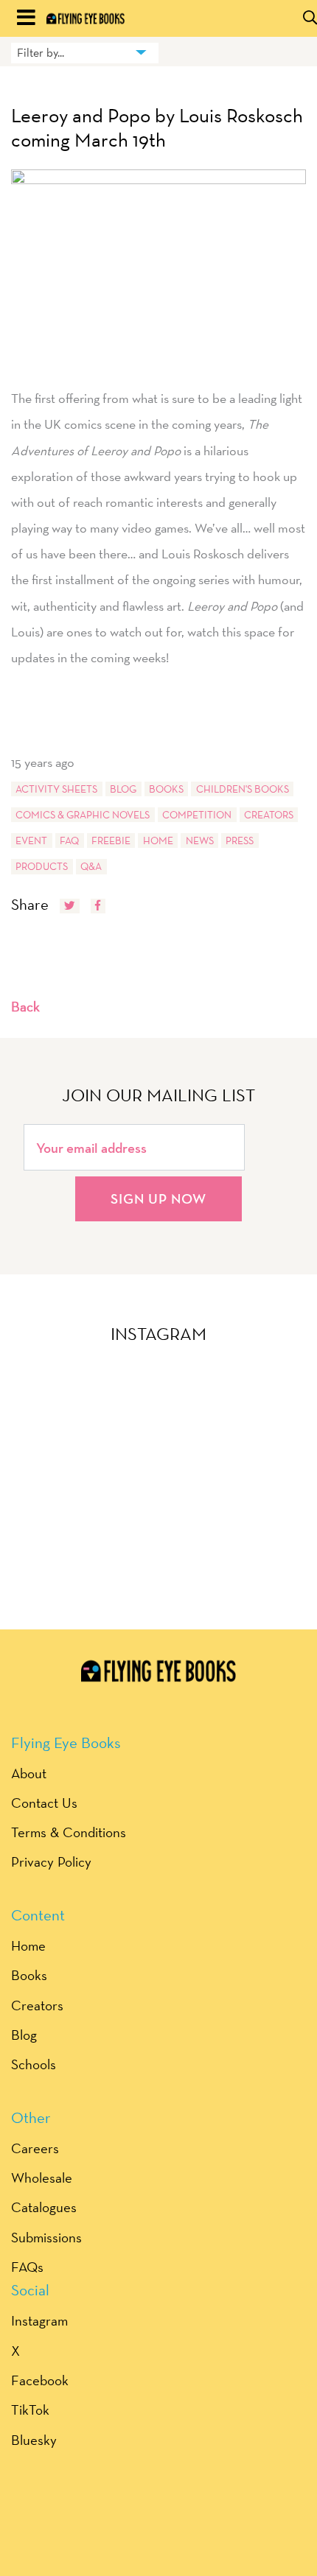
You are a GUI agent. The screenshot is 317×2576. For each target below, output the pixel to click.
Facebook (40, 2380)
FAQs (27, 2267)
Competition (197, 815)
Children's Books (243, 789)
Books (166, 789)
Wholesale (42, 2177)
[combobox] (85, 53)
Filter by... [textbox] (41, 53)
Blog (123, 789)
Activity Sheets (56, 789)
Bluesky (34, 2440)
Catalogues (44, 2207)
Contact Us (44, 1803)
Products (42, 866)
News (200, 840)
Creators (269, 815)
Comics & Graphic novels (83, 815)
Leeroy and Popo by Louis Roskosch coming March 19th (157, 128)
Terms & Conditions (69, 1832)
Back (25, 1006)
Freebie (111, 840)
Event (31, 840)
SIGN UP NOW (158, 1198)
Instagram (39, 2320)
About (29, 1773)
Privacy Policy (51, 1861)
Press (240, 840)
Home (158, 840)
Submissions (46, 2237)
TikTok (30, 2410)
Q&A (91, 866)
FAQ (69, 840)
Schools (34, 2064)
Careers (35, 2148)
